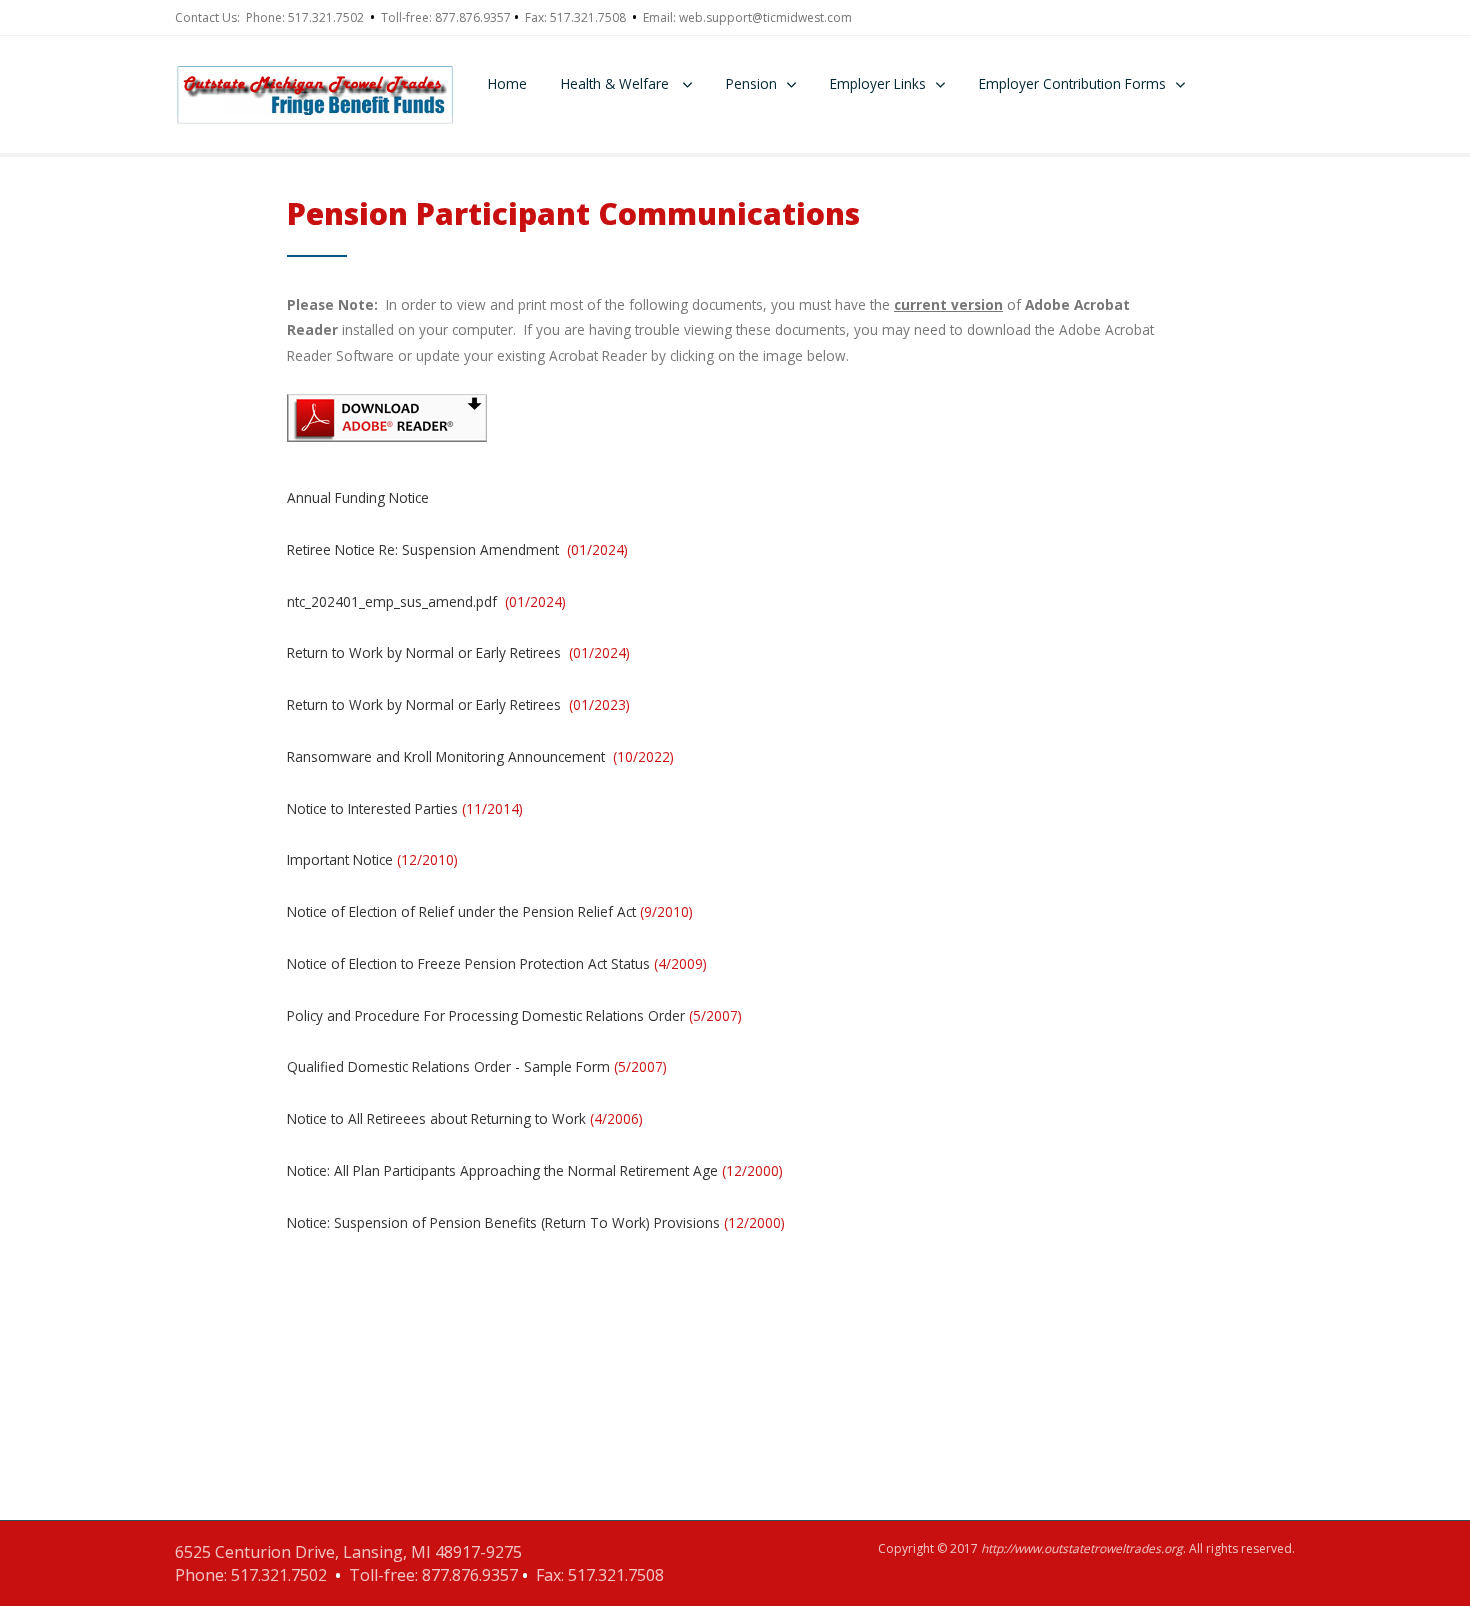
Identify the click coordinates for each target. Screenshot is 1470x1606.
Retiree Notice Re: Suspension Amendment (457, 549)
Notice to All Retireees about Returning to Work (465, 1118)
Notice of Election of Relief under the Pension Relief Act (490, 911)
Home (507, 83)
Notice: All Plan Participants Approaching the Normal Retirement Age (535, 1170)
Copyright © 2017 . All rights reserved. (1086, 1549)
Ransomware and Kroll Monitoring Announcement (480, 756)
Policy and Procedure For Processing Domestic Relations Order (514, 1015)
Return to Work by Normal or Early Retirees (458, 652)
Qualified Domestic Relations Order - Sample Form (477, 1066)
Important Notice (372, 859)
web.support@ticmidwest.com (765, 17)
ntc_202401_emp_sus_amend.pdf (426, 601)
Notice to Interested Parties (405, 808)
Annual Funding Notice (358, 497)
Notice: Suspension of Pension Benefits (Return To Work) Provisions (536, 1222)
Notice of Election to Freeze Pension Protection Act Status (497, 963)
